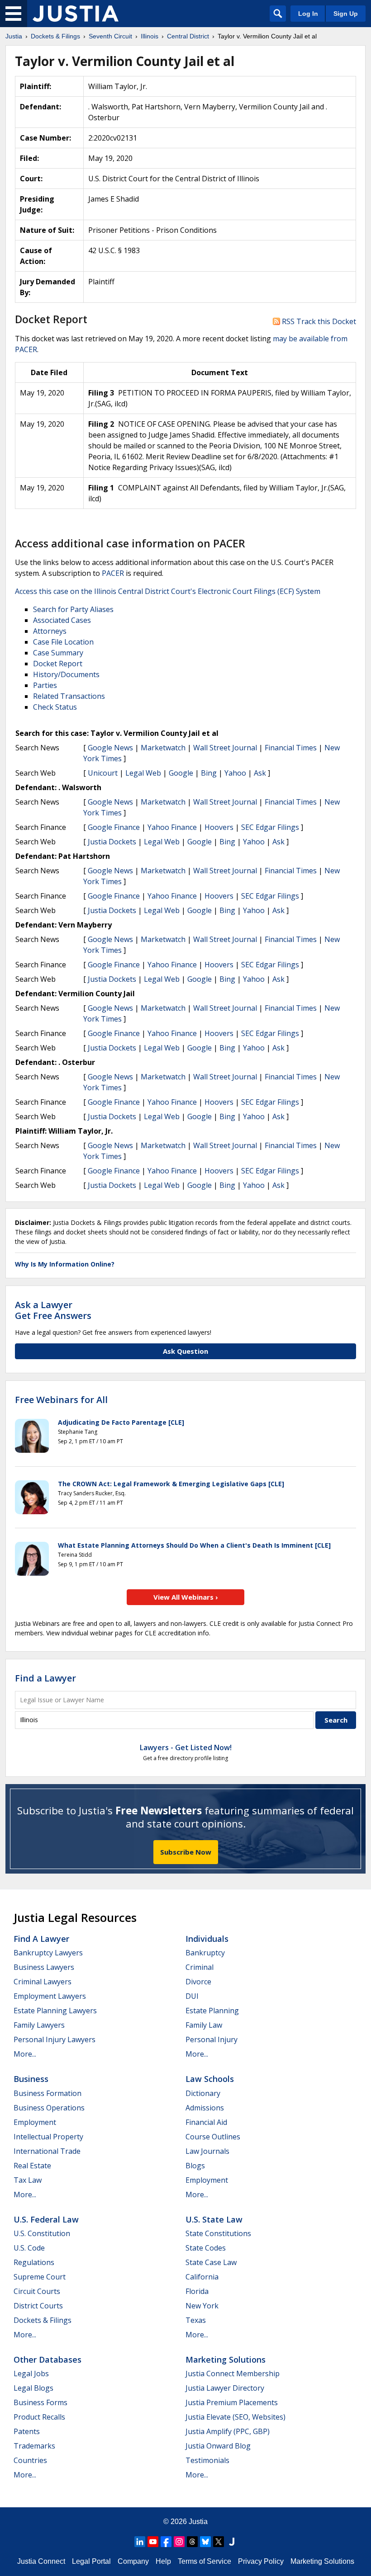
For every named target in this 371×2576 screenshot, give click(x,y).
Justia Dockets (112, 842)
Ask (260, 773)
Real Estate (32, 2166)
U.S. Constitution (42, 2233)
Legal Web (143, 773)
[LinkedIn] (140, 2542)
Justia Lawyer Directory (225, 2388)
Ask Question (185, 1351)
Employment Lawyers (50, 1996)
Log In (308, 14)
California (202, 2277)
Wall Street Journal (225, 748)
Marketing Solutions (226, 2359)
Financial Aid (206, 2122)
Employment (35, 2122)
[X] (219, 2542)
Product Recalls (39, 2417)
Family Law (204, 2025)
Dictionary (203, 2093)
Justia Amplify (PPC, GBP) (228, 2431)
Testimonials (207, 2460)
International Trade (47, 2151)
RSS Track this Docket (318, 321)
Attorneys (50, 631)
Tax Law (28, 2180)
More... (25, 2054)
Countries (30, 2460)
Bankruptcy (205, 1953)
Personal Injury (212, 2039)
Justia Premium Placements (232, 2402)
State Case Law (211, 2262)
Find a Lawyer (45, 1678)
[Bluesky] (205, 2542)
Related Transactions (69, 696)
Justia (198, 2522)
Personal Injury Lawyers (55, 2039)
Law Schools (210, 2079)
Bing (209, 773)
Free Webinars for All (61, 1400)
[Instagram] (179, 2542)
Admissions (205, 2108)
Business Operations (49, 2108)
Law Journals (207, 2151)
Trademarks (34, 2446)
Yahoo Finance (172, 827)
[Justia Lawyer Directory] (232, 2542)
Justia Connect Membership (233, 2373)
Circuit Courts (37, 2291)
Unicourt (103, 773)
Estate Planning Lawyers (55, 2011)
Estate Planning (212, 2011)
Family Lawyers (39, 2025)
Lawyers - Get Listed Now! (186, 1747)
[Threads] (192, 2542)
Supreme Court (40, 2277)
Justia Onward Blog (218, 2446)
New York (202, 2306)
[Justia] (76, 14)
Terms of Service (205, 2561)
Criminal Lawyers (43, 1982)
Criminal (200, 1967)
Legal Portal (91, 2561)
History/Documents (66, 674)
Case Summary (58, 653)
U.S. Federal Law (46, 2219)
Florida (197, 2291)
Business (31, 2079)
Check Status (55, 707)
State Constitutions (218, 2233)
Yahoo (235, 773)
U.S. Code (29, 2248)
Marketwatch (163, 748)
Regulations (34, 2262)
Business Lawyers (44, 1967)
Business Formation (48, 2093)
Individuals (207, 1939)
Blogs (195, 2166)
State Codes (206, 2248)
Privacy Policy (261, 2561)
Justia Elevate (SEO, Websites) (235, 2417)
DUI (192, 1996)
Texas (196, 2320)
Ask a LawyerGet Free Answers (53, 1310)
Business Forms (40, 2402)
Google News (110, 748)
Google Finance (114, 827)
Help (163, 2561)
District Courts (38, 2306)
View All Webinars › (186, 1597)
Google (181, 773)
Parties (45, 685)
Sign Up (346, 14)
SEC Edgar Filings (270, 827)
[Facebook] (166, 2542)
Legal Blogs (33, 2388)
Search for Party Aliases (73, 609)
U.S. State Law (214, 2219)
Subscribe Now (186, 1852)
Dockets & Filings (43, 2320)
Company (133, 2561)
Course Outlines (213, 2137)
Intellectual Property (48, 2137)
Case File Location (63, 642)
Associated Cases (62, 620)
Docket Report (58, 664)
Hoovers (219, 827)
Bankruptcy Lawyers (48, 1953)
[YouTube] (153, 2542)
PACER (113, 573)
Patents (27, 2431)
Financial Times (291, 748)
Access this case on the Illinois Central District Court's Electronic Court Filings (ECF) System (168, 591)
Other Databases (48, 2359)
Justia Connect (41, 2561)
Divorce (198, 1982)
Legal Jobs (31, 2373)
